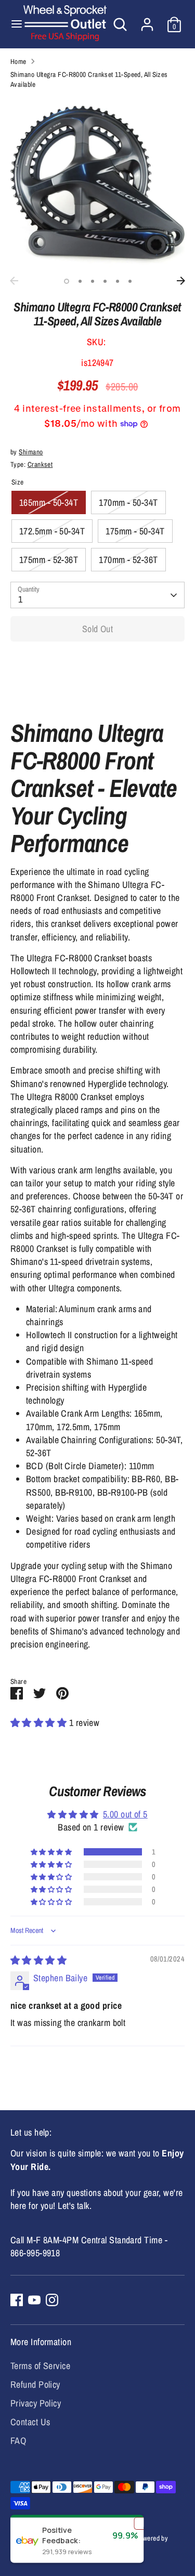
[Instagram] (52, 2300)
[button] (40, 1723)
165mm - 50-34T (49, 502)
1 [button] (67, 281)
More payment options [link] (97, 687)
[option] (97, 184)
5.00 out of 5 (125, 1814)
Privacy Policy (36, 2403)
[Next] (181, 281)
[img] (38, 1960)
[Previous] (14, 281)
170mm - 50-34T (128, 502)
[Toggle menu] (12, 24)
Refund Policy (35, 2384)
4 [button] (105, 281)
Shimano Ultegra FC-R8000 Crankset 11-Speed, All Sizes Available (89, 79)
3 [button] (93, 281)
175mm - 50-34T (135, 531)
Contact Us (30, 2422)
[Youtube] (34, 2300)
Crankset (40, 464)
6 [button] (130, 281)
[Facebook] (17, 2300)
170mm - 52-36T (128, 560)
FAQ (18, 2441)
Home (18, 61)
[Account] (147, 21)
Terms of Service (40, 2366)
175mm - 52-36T (49, 560)
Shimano (31, 452)
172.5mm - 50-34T (52, 531)
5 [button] (118, 281)
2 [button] (80, 281)
